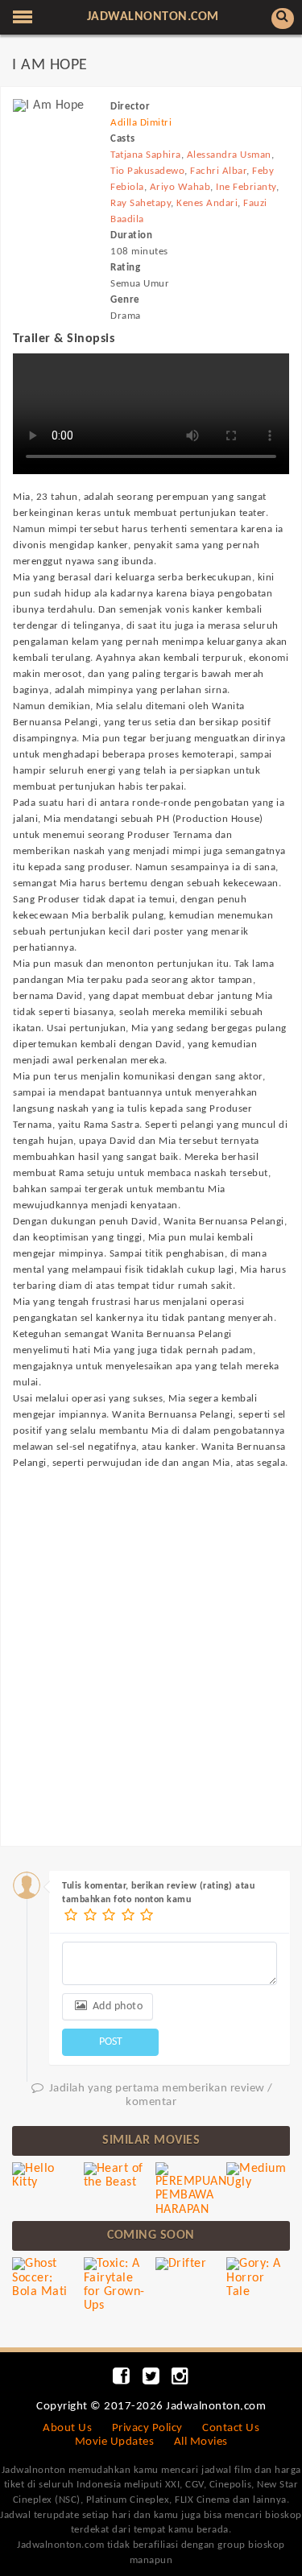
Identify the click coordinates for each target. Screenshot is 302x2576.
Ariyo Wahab (180, 187)
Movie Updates (115, 2442)
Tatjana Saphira (146, 155)
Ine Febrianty (246, 187)
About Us (67, 2428)
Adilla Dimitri (141, 123)
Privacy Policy (147, 2428)
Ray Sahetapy (141, 203)
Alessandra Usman (229, 155)
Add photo (116, 2006)
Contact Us (231, 2428)
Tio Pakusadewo (147, 171)
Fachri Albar (218, 171)
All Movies (201, 2442)
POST (111, 2042)
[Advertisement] (151, 1643)
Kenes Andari (207, 203)
